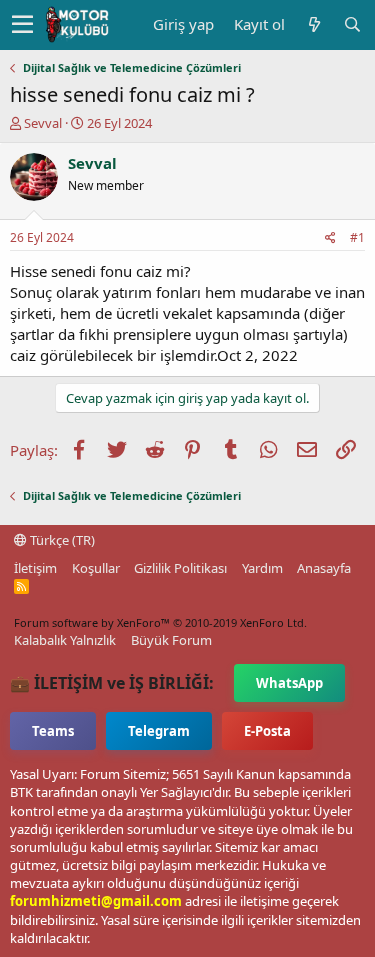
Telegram (159, 731)
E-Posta (267, 731)
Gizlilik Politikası (180, 568)
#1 (357, 237)
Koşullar (96, 568)
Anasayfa (324, 568)
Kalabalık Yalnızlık (65, 640)
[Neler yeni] (314, 24)
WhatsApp (289, 683)
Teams (53, 731)
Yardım (262, 568)
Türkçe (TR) (61, 540)
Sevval (43, 123)
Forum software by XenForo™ (160, 622)
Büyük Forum (171, 640)
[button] (22, 25)
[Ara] (352, 24)
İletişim (35, 568)
